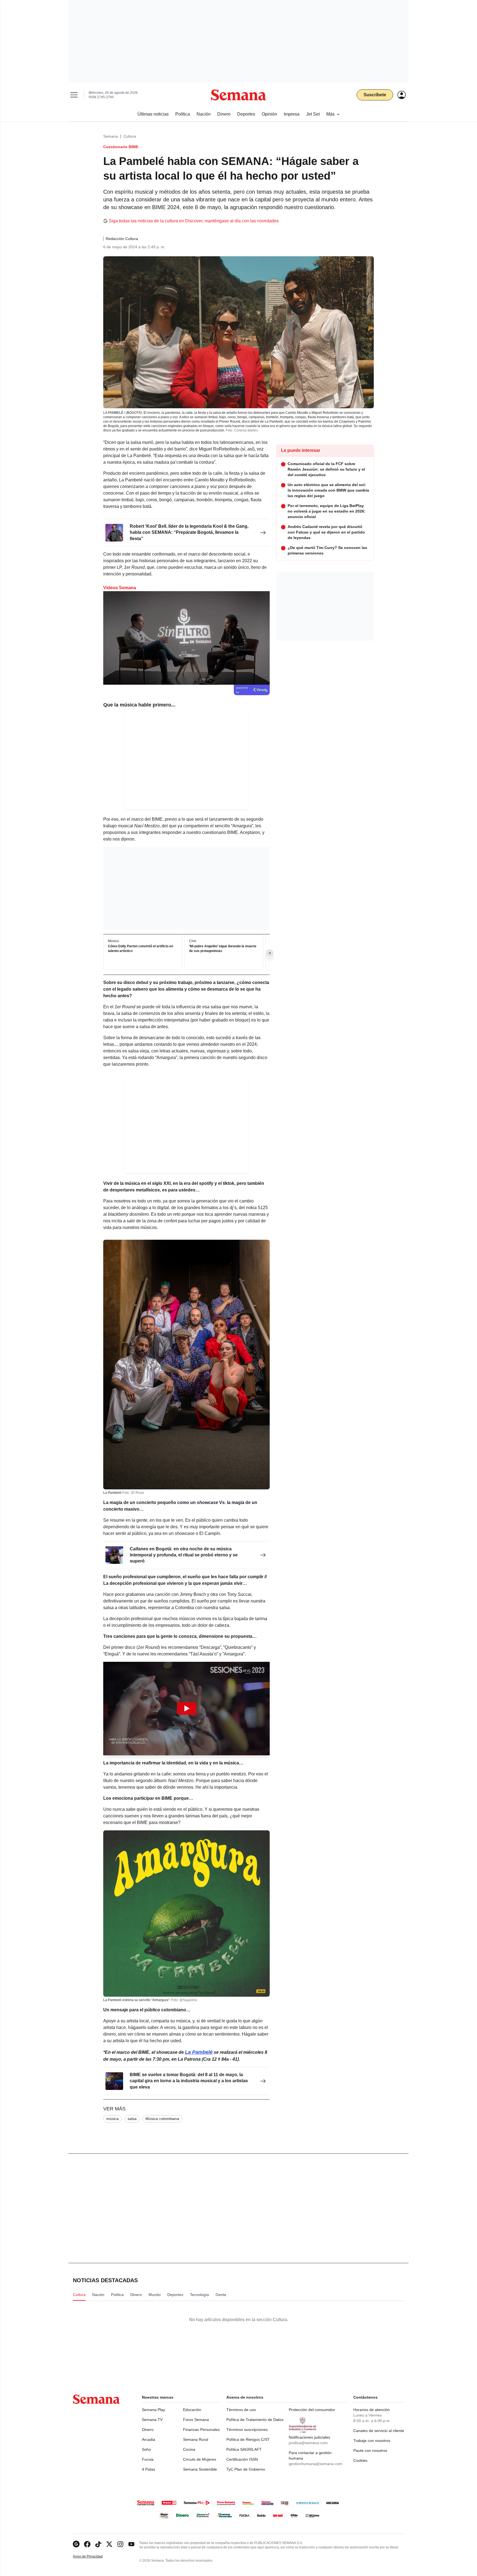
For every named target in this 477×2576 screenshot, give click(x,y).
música (112, 2119)
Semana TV (152, 2420)
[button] (186, 1709)
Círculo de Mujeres (200, 2459)
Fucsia (148, 2459)
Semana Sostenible (200, 2469)
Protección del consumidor (312, 2410)
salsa (132, 2119)
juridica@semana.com (308, 2443)
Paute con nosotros (370, 2450)
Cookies (360, 2460)
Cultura (130, 136)
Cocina (189, 2449)
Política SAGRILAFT (244, 2449)
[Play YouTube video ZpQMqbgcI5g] (187, 1708)
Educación (192, 2410)
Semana (111, 136)
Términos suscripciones (247, 2430)
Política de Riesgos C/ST (248, 2439)
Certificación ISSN (242, 2459)
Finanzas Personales (201, 2430)
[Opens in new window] (87, 2544)
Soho (146, 2449)
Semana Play (153, 2410)
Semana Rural (196, 2439)
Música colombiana (162, 2119)
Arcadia (149, 2439)
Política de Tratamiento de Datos (255, 2420)
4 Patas (149, 2469)
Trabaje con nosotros (372, 2441)
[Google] (76, 2544)
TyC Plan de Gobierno (246, 2469)
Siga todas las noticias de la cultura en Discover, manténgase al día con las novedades (194, 221)
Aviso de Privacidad (94, 2557)
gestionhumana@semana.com (316, 2464)
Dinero (148, 2430)
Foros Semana (196, 2420)
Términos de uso (241, 2410)
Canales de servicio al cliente (379, 2431)
